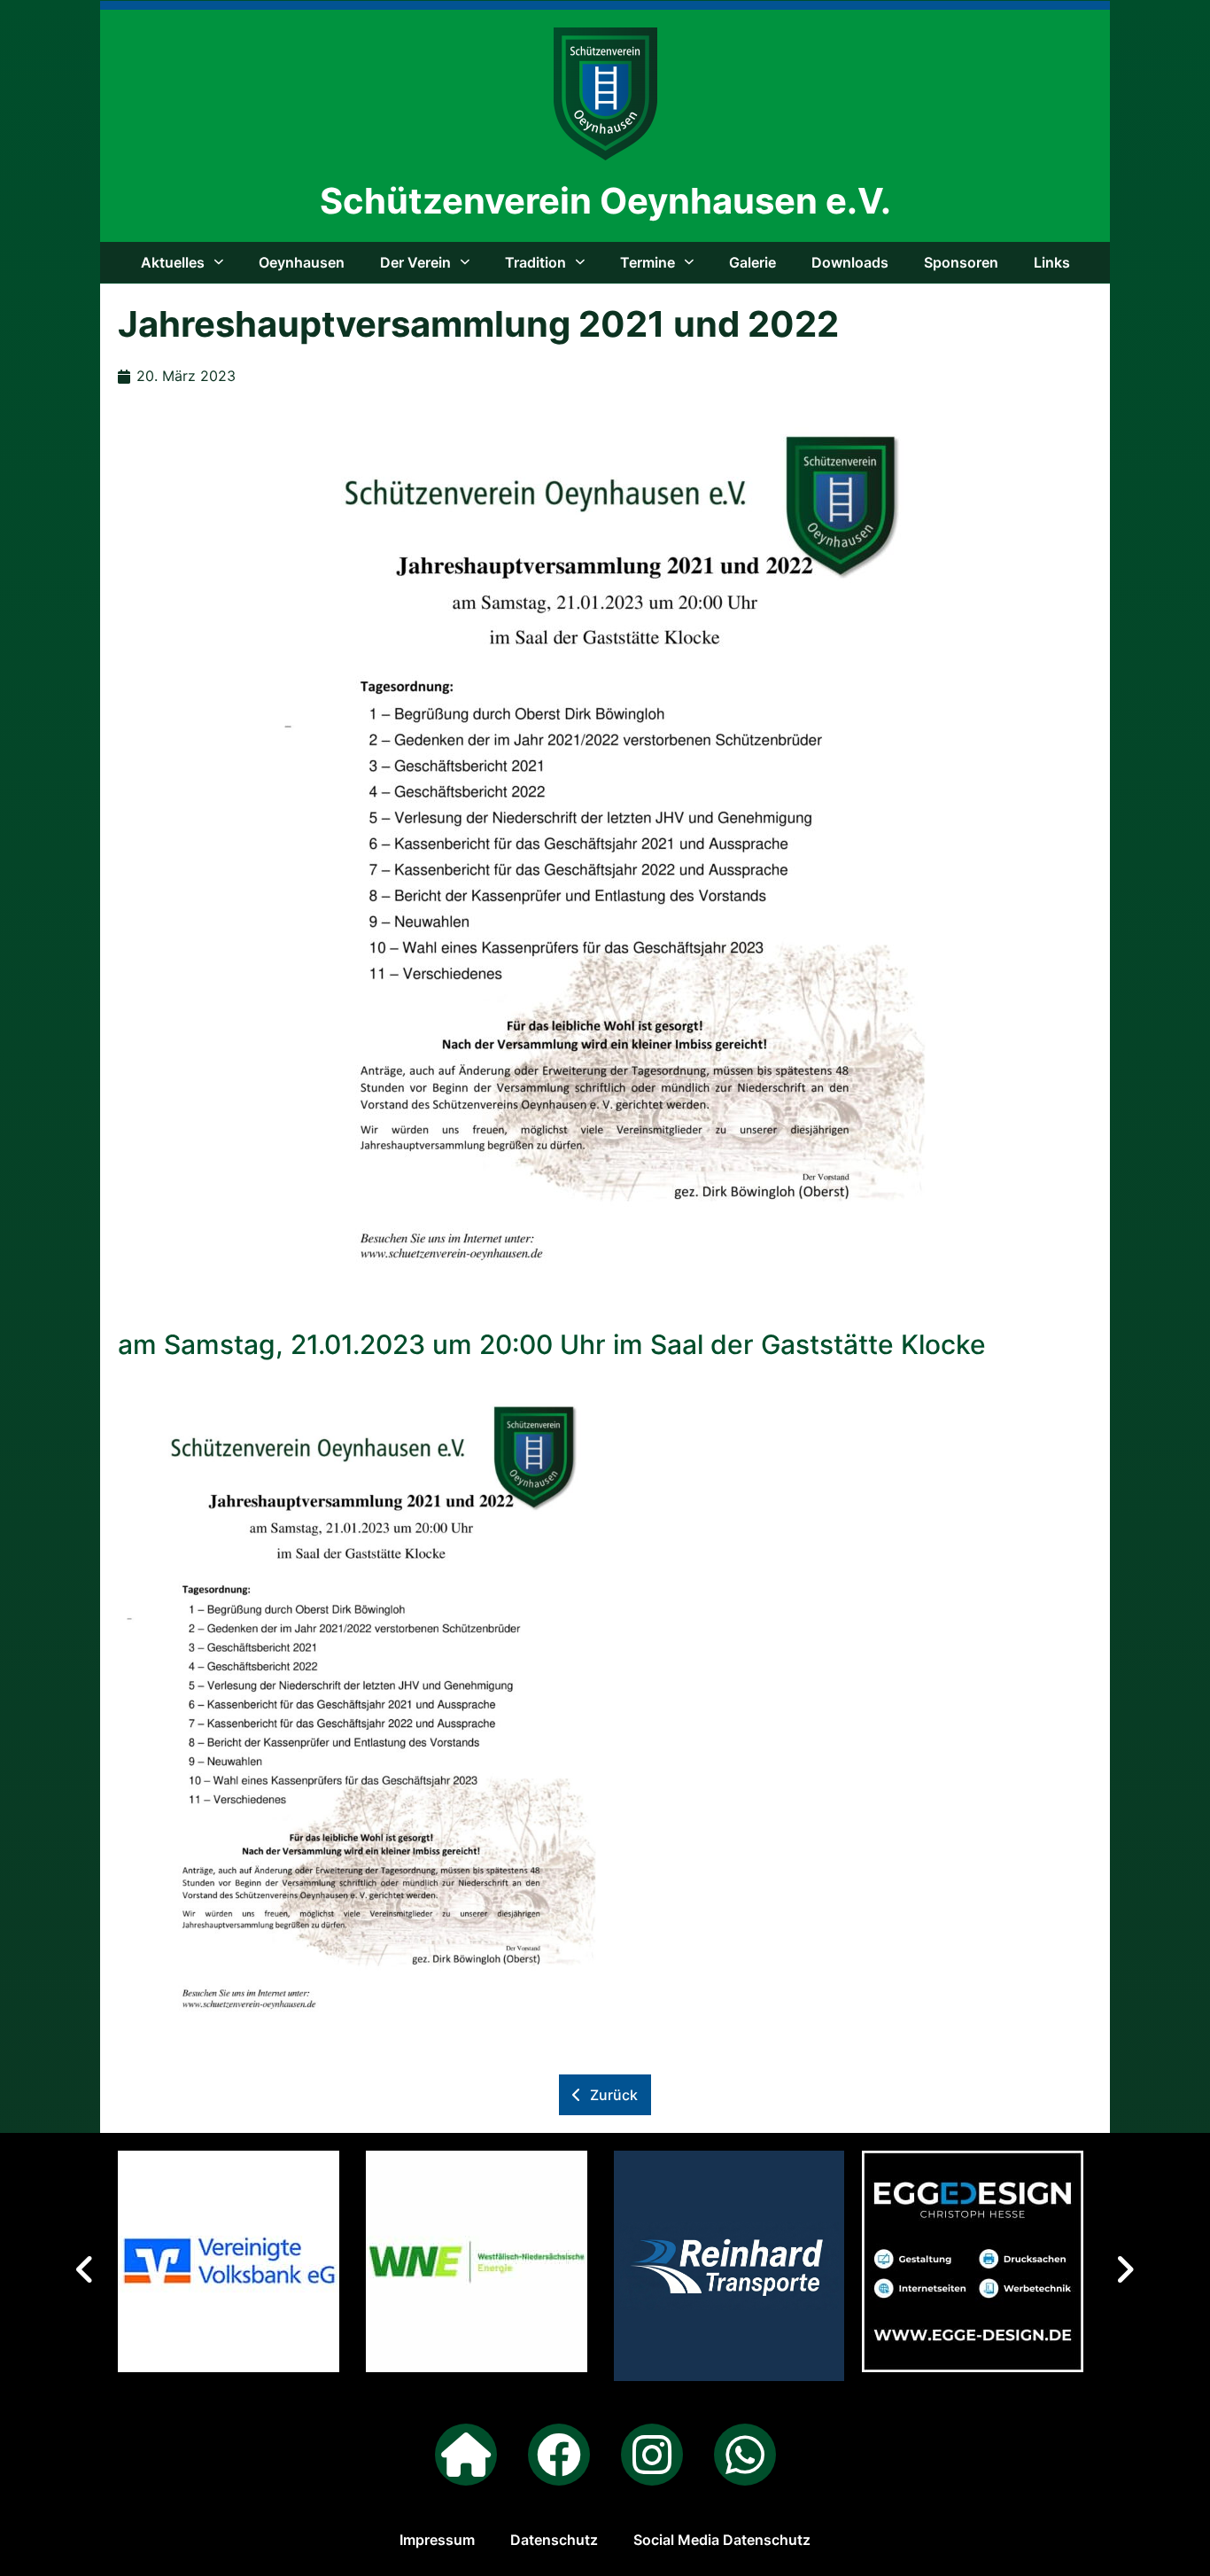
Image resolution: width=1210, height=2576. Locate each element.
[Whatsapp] (745, 2455)
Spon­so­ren (961, 262)
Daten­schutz (554, 2540)
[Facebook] (559, 2455)
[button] (1125, 2269)
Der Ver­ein (415, 262)
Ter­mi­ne (648, 262)
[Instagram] (652, 2455)
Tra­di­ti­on (535, 262)
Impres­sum (437, 2540)
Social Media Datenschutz (722, 2540)
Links (1052, 262)
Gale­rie (752, 262)
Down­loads (850, 262)
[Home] (466, 2455)
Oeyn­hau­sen (302, 262)
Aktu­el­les (173, 262)
